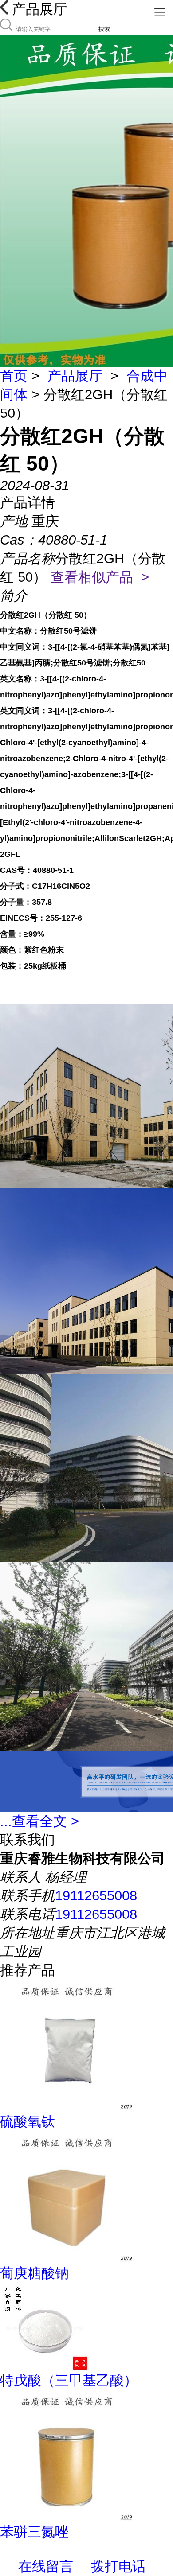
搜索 (104, 29)
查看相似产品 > (100, 577)
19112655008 (96, 1896)
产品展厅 (75, 376)
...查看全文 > (39, 1821)
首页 (14, 376)
